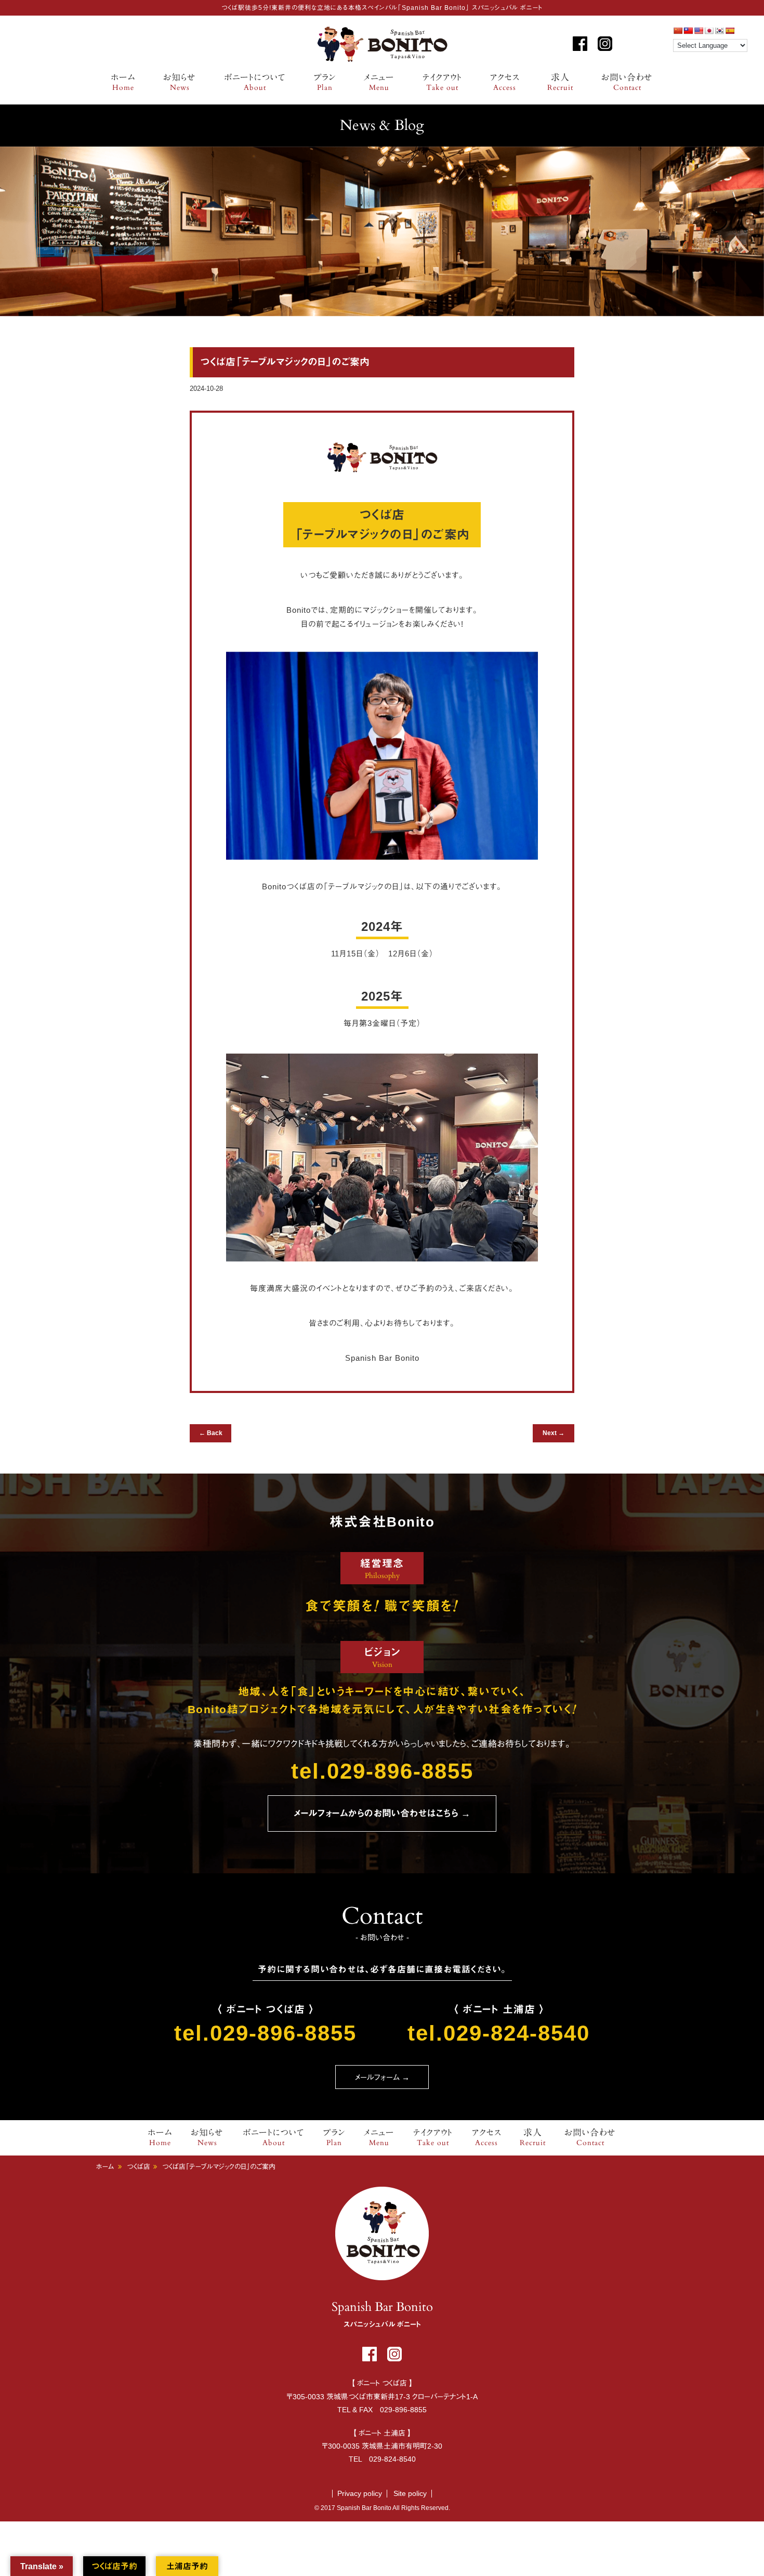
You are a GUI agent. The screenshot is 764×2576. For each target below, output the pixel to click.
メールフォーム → (382, 2077)
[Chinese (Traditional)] (688, 31)
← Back (211, 1433)
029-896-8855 (403, 2410)
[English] (699, 31)
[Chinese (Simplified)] (678, 31)
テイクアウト (442, 83)
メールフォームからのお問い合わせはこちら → (382, 1813)
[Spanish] (730, 31)
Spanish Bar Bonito (382, 44)
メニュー (379, 83)
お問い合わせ (627, 83)
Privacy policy (360, 2493)
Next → (554, 1433)
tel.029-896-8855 (382, 1771)
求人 (560, 83)
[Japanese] (709, 31)
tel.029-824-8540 (499, 2033)
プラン (325, 83)
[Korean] (719, 31)
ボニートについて (255, 83)
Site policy (410, 2493)
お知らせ (180, 83)
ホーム (123, 83)
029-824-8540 (392, 2459)
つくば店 (139, 2167)
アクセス (505, 83)
